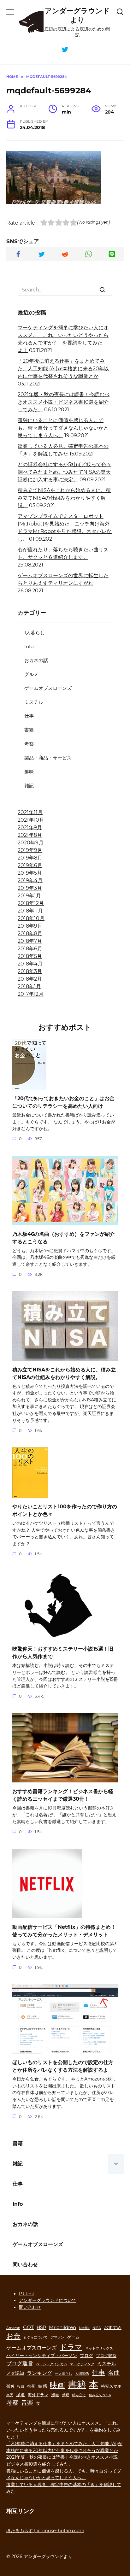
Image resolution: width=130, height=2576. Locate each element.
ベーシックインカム (52, 2364)
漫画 (55, 2395)
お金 (13, 2336)
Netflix (84, 2328)
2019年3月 (30, 888)
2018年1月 (29, 986)
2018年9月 (30, 926)
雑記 (29, 786)
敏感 (43, 2386)
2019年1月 (29, 896)
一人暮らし (64, 2374)
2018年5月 (30, 956)
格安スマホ (111, 2386)
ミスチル (34, 702)
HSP (41, 2327)
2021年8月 (30, 835)
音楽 (27, 2403)
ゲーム (73, 2337)
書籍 (29, 730)
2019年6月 (30, 865)
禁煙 (66, 2395)
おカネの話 (36, 660)
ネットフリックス (99, 2348)
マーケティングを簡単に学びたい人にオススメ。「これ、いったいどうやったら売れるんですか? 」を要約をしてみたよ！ (64, 2430)
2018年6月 (30, 949)
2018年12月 (31, 903)
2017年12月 (31, 994)
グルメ (31, 674)
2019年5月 (30, 873)
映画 (57, 2385)
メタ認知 (15, 2373)
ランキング (39, 2373)
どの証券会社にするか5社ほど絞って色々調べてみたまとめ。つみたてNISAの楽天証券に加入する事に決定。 (65, 472)
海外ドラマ (38, 2395)
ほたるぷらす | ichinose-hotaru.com (45, 2531)
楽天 (10, 2395)
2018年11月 (30, 911)
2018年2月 (30, 979)
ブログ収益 (106, 2356)
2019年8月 (30, 858)
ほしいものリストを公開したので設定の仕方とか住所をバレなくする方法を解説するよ (63, 2066)
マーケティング (82, 2364)
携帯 (31, 2386)
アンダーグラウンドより (77, 15)
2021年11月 (30, 812)
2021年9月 (30, 827)
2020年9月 (31, 843)
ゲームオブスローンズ (48, 688)
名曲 (114, 2373)
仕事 (29, 716)
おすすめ (113, 2327)
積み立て (79, 2395)
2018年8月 (30, 933)
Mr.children (62, 2327)
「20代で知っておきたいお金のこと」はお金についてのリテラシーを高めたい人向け (63, 1102)
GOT (28, 2327)
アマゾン (57, 2337)
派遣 (21, 2395)
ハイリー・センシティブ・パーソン (42, 2356)
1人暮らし (35, 633)
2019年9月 (30, 850)
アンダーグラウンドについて (48, 2300)
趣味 (29, 772)
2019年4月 (30, 880)
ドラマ (71, 2347)
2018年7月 (30, 941)
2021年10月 (31, 820)
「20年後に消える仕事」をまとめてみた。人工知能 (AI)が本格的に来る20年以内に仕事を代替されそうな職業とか (63, 369)
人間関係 (82, 2374)
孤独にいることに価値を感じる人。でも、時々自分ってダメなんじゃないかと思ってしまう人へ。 (63, 428)
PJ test (27, 2294)
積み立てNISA (100, 2395)
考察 (29, 744)
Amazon (13, 2328)
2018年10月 (31, 918)
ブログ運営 (20, 2363)
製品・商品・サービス (48, 758)
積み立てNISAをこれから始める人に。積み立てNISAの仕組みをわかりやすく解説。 (64, 498)
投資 (21, 2387)
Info (29, 646)
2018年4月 (30, 964)
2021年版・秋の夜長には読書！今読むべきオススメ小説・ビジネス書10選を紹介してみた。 (64, 402)
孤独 (10, 2386)
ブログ (86, 2356)
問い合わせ (25, 2265)
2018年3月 (30, 971)
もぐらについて (35, 2337)
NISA (97, 2328)
